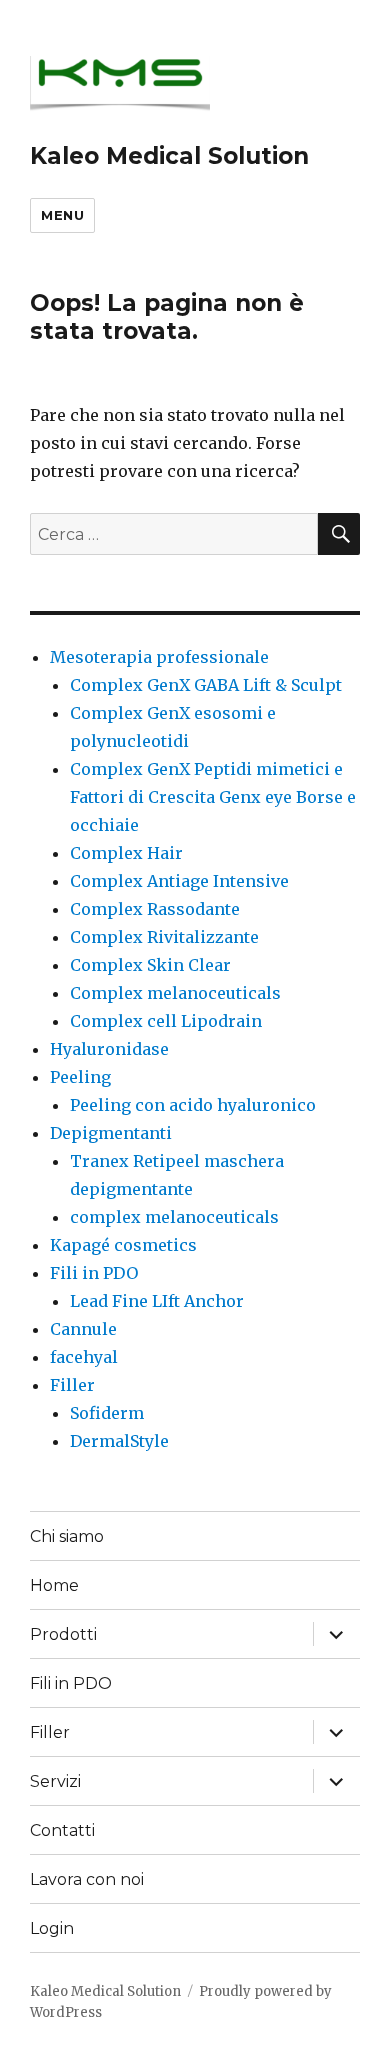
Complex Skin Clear (150, 965)
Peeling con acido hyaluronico (193, 1105)
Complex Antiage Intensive (179, 881)
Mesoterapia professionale (159, 657)
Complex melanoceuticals (175, 993)
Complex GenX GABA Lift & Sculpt (206, 685)
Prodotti (63, 1634)
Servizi (55, 1781)
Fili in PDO (94, 1273)
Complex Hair (126, 853)
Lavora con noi (87, 1879)
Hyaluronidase (109, 1049)
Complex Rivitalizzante (164, 937)
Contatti (62, 1830)
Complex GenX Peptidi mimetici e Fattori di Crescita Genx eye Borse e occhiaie (213, 797)
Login (52, 1928)
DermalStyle (119, 1441)
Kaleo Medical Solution (169, 156)
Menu (62, 215)
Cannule (83, 1329)
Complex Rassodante (155, 909)
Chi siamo (67, 1536)
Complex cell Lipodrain (166, 1021)
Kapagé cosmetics (123, 1245)
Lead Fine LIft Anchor (157, 1301)
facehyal (84, 1357)
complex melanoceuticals (174, 1217)
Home (54, 1585)
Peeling (80, 1077)
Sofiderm (107, 1413)
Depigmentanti (111, 1133)
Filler (72, 1385)
